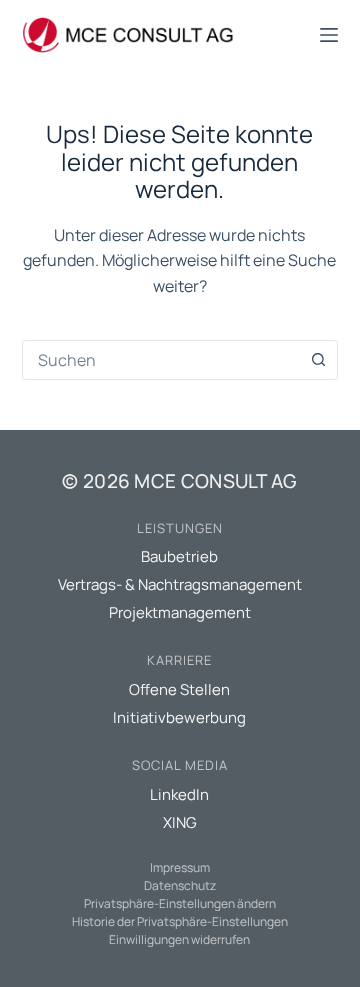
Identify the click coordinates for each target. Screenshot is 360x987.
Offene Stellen (179, 689)
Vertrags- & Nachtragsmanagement (180, 584)
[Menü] (329, 35)
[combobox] (161, 360)
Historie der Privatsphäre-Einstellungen (180, 921)
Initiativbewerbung (179, 717)
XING (180, 822)
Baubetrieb (179, 556)
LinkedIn (179, 794)
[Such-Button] (318, 360)
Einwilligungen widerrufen (179, 939)
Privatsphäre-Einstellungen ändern (180, 903)
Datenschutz (180, 885)
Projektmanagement (180, 612)
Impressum (180, 867)
